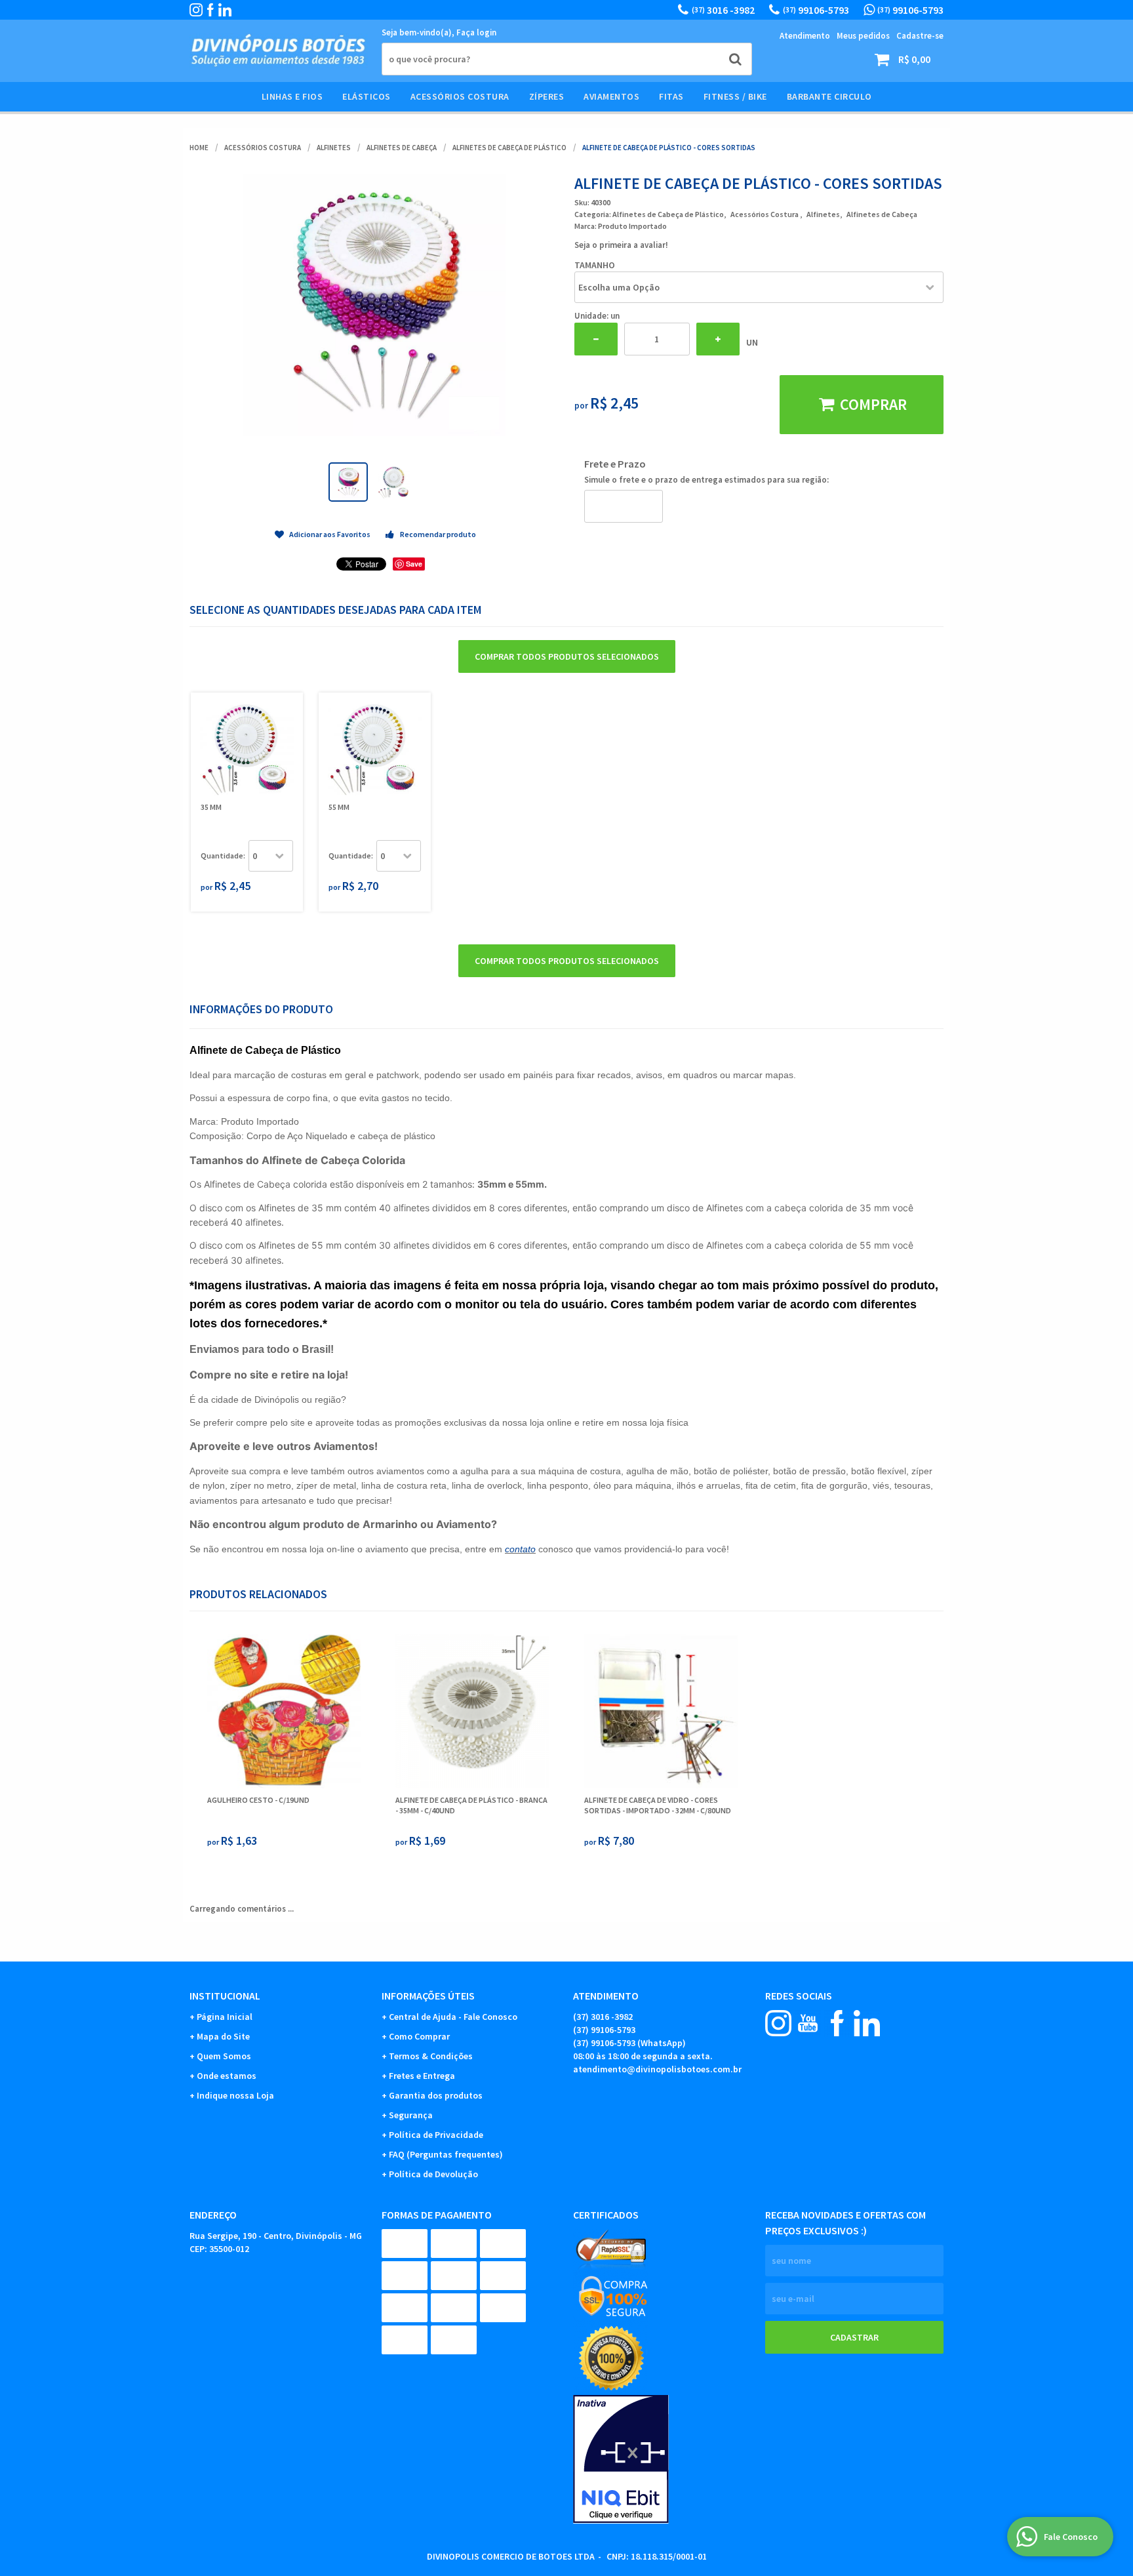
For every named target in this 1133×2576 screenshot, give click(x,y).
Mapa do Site (223, 2036)
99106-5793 (816, 10)
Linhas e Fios (292, 96)
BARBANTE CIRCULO (829, 96)
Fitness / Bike (735, 96)
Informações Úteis (428, 1996)
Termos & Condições (431, 2056)
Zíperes (547, 96)
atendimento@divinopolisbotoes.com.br (657, 2069)
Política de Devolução (433, 2174)
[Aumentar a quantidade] (718, 339)
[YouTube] (808, 2023)
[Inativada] (663, 2459)
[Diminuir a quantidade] (596, 339)
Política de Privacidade (436, 2135)
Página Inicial (225, 2017)
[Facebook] (210, 10)
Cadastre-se (920, 36)
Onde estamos (227, 2076)
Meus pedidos (863, 36)
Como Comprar (419, 2036)
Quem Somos (224, 2056)
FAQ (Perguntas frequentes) (446, 2154)
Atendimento (805, 36)
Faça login (476, 32)
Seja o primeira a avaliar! (621, 245)
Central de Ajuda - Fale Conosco (453, 2017)
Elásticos (367, 96)
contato (520, 1549)
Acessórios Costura (460, 96)
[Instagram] (196, 10)
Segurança (411, 2115)
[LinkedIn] (225, 10)
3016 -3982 (723, 10)
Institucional (225, 1996)
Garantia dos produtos (436, 2095)
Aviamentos (611, 96)
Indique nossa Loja (235, 2095)
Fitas (671, 96)
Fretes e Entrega (422, 2076)
